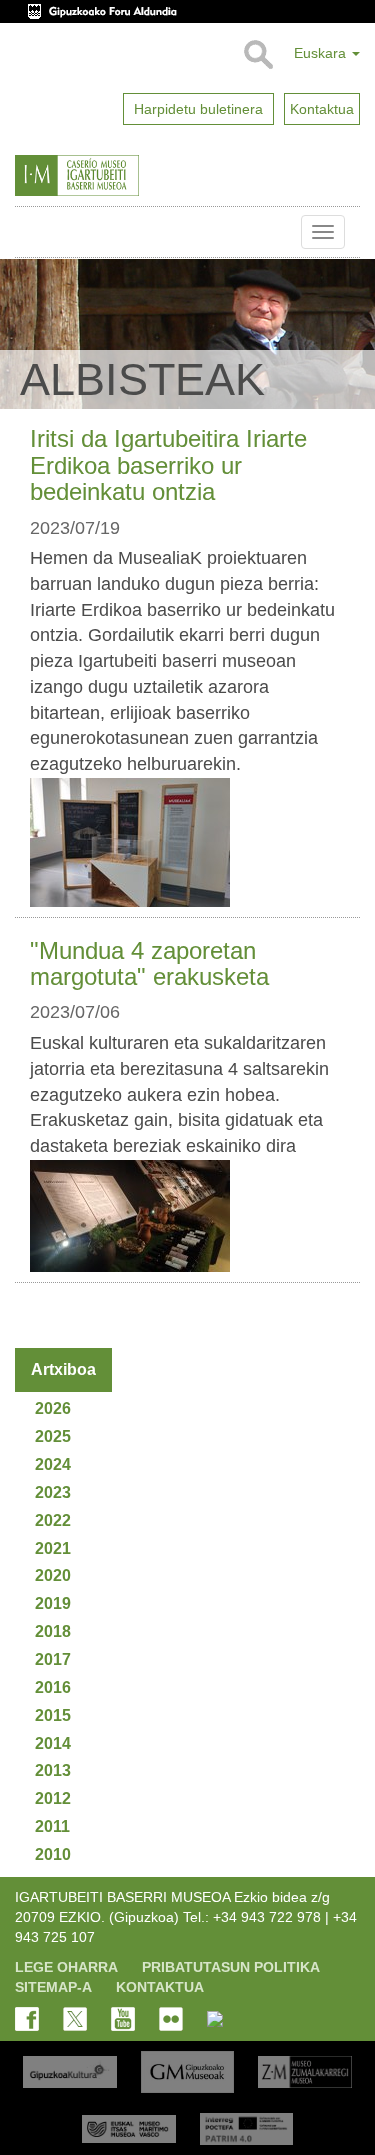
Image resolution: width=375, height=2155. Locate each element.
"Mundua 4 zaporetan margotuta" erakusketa (149, 963)
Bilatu (257, 55)
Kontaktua (160, 1987)
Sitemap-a (53, 1987)
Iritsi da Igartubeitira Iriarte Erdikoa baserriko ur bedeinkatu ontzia (168, 465)
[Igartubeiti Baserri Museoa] (118, 176)
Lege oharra (66, 1967)
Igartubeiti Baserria (30, 232)
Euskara (322, 53)
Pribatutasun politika (231, 1967)
